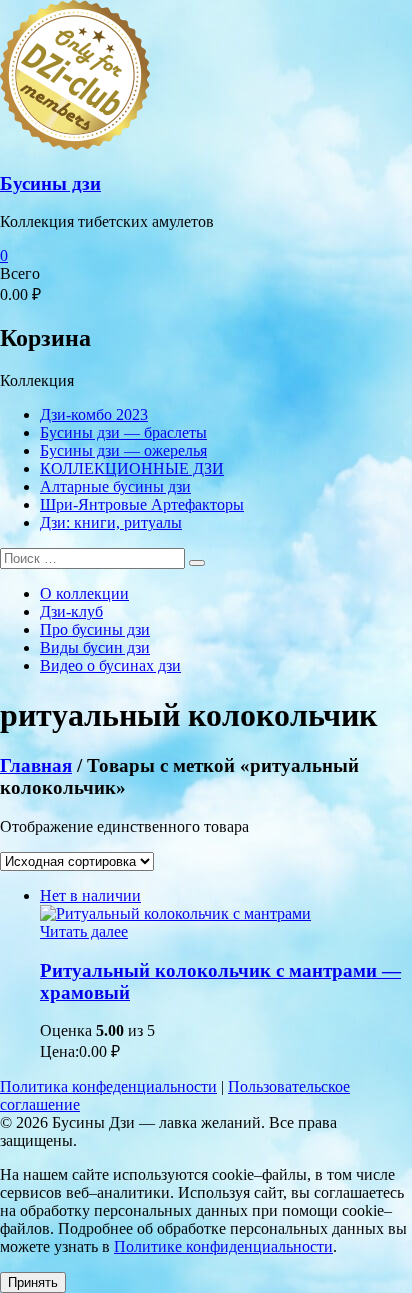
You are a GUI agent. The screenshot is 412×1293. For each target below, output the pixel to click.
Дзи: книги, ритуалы (111, 522)
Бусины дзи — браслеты (123, 432)
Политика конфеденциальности (108, 1086)
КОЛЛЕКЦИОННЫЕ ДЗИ (132, 468)
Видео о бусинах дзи (110, 665)
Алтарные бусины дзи (115, 486)
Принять (33, 1282)
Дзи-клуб (71, 611)
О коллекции (84, 593)
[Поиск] (197, 563)
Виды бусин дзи (95, 647)
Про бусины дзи (95, 629)
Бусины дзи (50, 183)
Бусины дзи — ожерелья (123, 450)
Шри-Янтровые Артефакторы (142, 504)
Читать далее (84, 931)
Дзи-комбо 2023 (94, 414)
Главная (36, 765)
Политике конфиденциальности (223, 1246)
